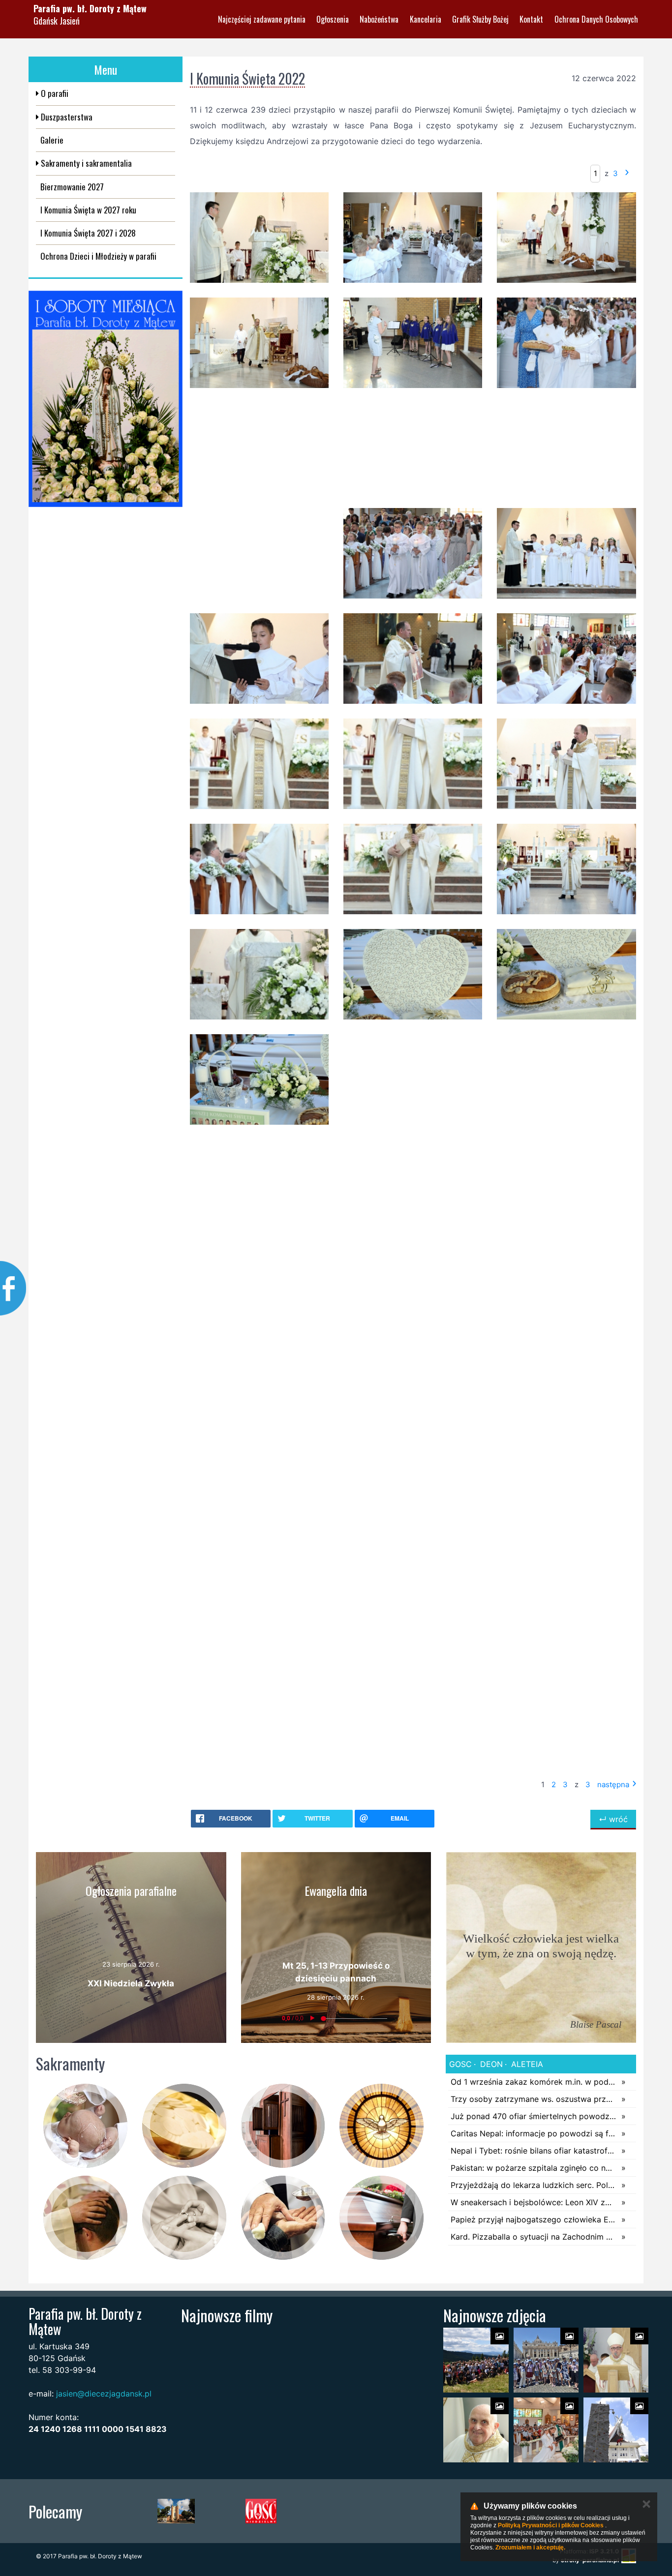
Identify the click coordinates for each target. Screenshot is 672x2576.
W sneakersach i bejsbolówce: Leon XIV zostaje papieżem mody (534, 2202)
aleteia (526, 2064)
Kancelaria (426, 19)
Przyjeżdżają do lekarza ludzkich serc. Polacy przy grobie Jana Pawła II (534, 2185)
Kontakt (531, 19)
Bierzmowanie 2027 (72, 187)
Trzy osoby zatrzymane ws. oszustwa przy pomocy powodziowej (534, 2099)
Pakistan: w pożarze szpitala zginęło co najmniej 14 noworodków (534, 2168)
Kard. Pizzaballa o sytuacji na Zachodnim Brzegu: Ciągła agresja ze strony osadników (534, 2237)
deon (490, 2064)
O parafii (54, 93)
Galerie (52, 140)
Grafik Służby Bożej (480, 19)
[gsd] (431, 2511)
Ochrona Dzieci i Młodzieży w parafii (98, 256)
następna (613, 1784)
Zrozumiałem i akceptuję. (530, 2547)
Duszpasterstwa (66, 117)
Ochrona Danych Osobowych (596, 19)
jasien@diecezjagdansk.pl (104, 2394)
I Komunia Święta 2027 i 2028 (88, 233)
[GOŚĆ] (261, 2511)
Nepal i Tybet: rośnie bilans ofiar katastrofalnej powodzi (534, 2151)
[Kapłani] (346, 2511)
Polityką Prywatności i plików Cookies (551, 2525)
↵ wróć (613, 1819)
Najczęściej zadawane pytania (262, 19)
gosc (460, 2064)
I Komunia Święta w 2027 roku (88, 210)
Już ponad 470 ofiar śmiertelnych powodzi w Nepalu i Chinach (534, 2116)
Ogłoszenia (333, 19)
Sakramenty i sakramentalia (85, 163)
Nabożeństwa (379, 19)
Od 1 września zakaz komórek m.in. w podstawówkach (534, 2082)
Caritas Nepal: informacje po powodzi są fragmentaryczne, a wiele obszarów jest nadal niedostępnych (534, 2133)
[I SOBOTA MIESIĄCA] (106, 399)
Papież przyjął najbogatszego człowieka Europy (534, 2219)
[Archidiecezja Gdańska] (176, 2511)
